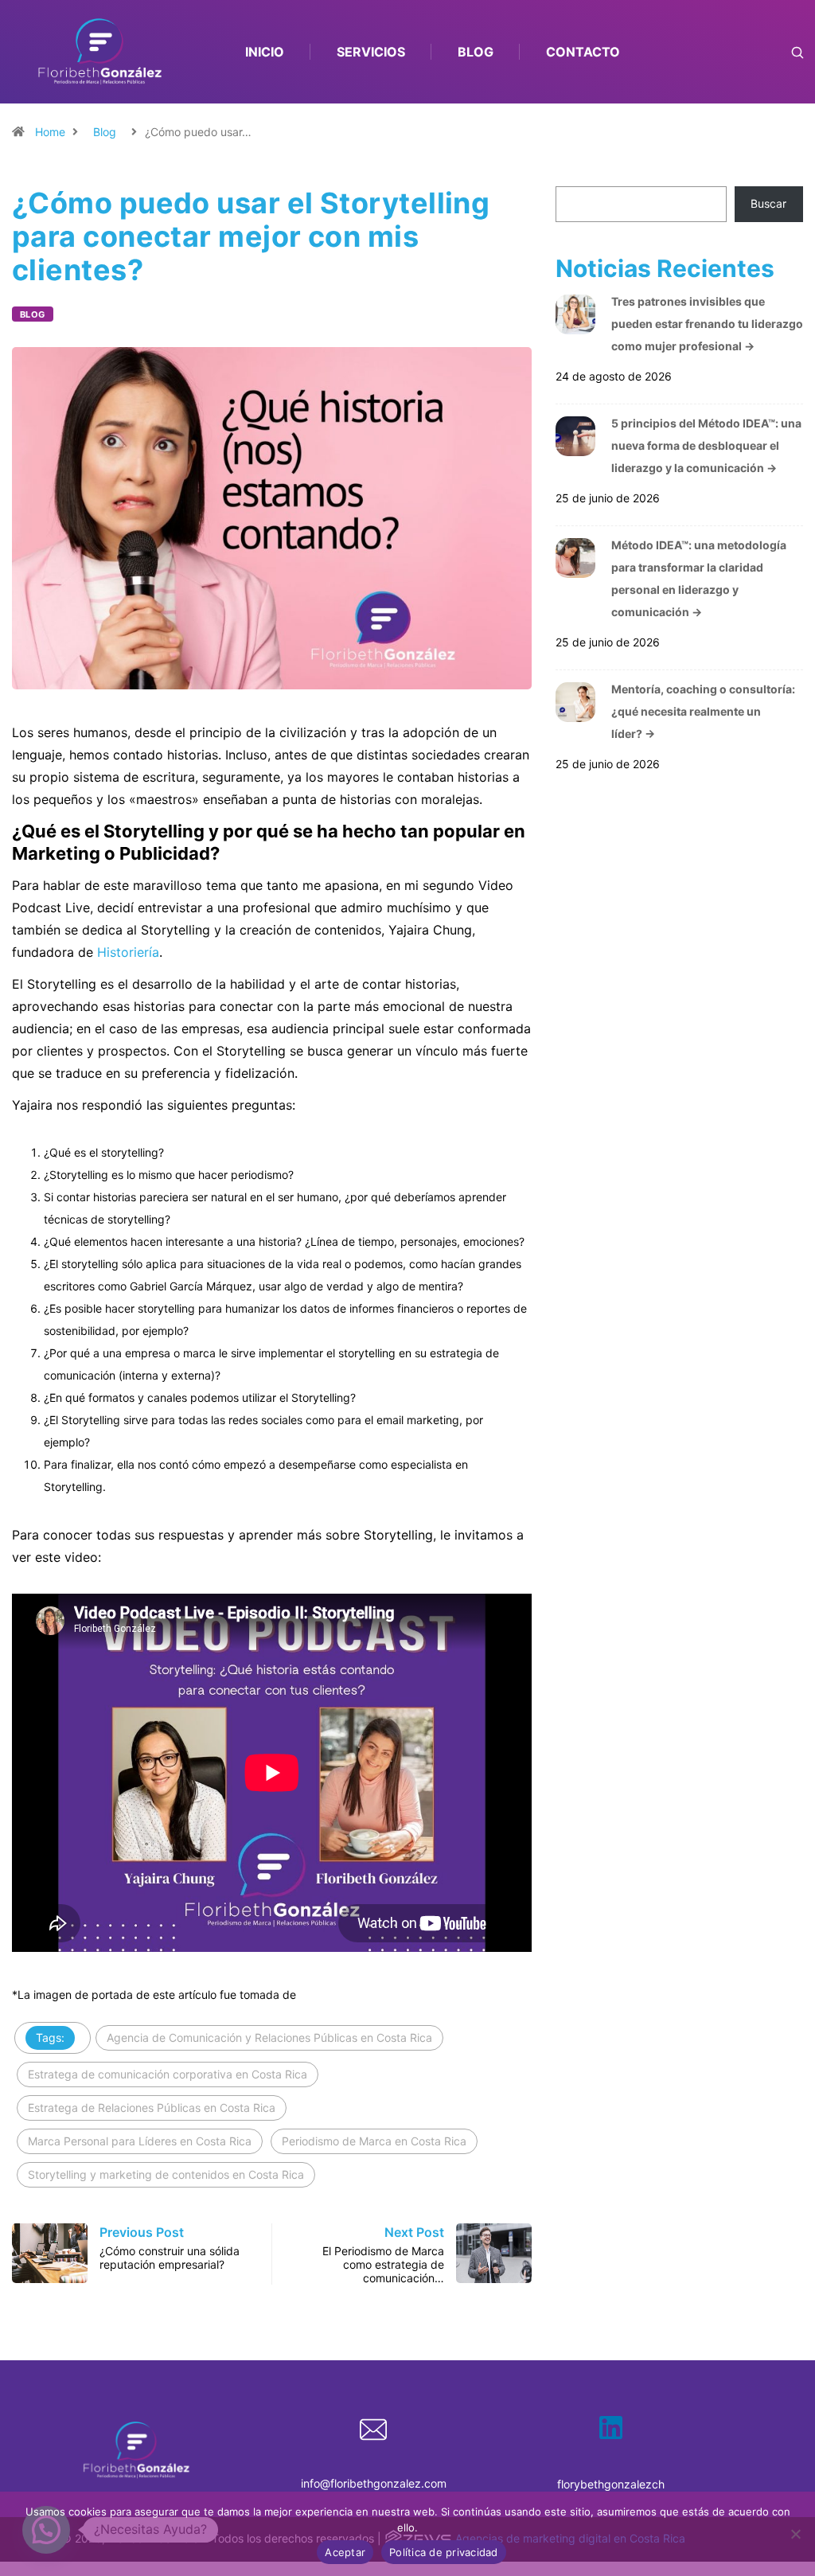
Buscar (768, 203)
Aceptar (345, 2552)
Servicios (371, 52)
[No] (795, 2534)
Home (50, 132)
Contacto (583, 52)
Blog (476, 52)
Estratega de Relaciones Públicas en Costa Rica (152, 2108)
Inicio (265, 52)
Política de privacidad (444, 2552)
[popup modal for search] (777, 52)
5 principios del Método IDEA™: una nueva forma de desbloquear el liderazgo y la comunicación (706, 445)
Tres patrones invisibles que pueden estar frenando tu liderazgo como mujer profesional (707, 324)
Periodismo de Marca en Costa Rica (374, 2141)
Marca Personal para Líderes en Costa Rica (140, 2141)
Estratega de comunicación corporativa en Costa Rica (168, 2074)
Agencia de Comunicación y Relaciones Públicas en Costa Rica (269, 2037)
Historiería (128, 952)
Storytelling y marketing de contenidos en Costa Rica (166, 2174)
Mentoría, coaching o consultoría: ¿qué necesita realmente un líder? (703, 711)
